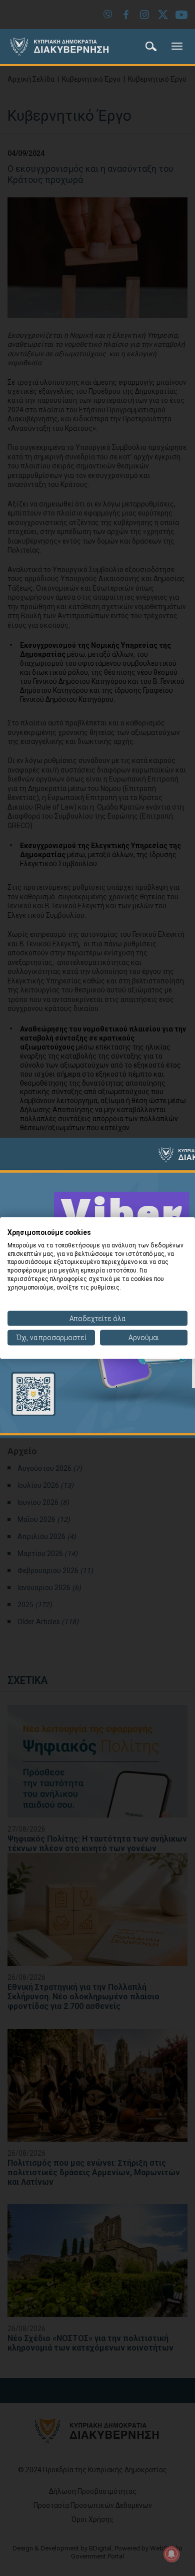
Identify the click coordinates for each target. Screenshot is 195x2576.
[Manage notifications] (171, 2554)
